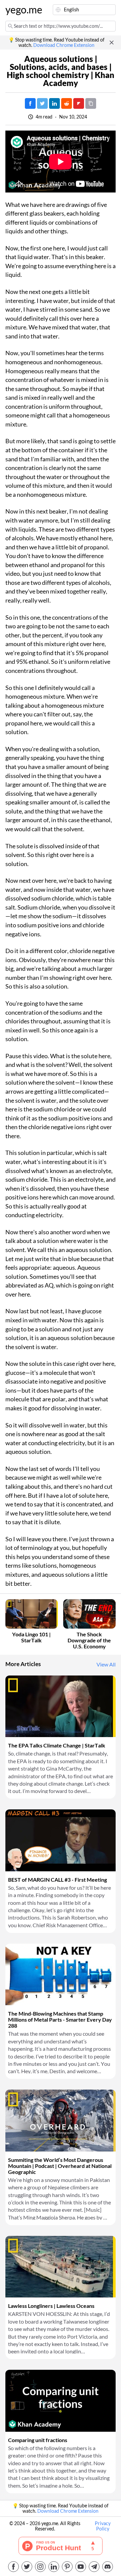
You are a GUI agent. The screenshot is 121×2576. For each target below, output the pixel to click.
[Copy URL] (91, 103)
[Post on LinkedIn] (54, 103)
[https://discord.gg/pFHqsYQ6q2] (108, 2567)
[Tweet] (42, 103)
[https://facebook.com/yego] (13, 2567)
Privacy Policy (103, 2526)
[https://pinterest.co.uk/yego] (67, 2567)
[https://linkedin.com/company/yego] (54, 2567)
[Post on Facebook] (30, 103)
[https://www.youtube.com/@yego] (81, 2567)
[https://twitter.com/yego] (27, 2567)
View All (106, 1664)
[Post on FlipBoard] (79, 103)
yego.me (22, 10)
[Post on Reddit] (67, 103)
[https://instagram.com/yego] (40, 2567)
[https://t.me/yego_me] (94, 2567)
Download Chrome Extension (64, 45)
